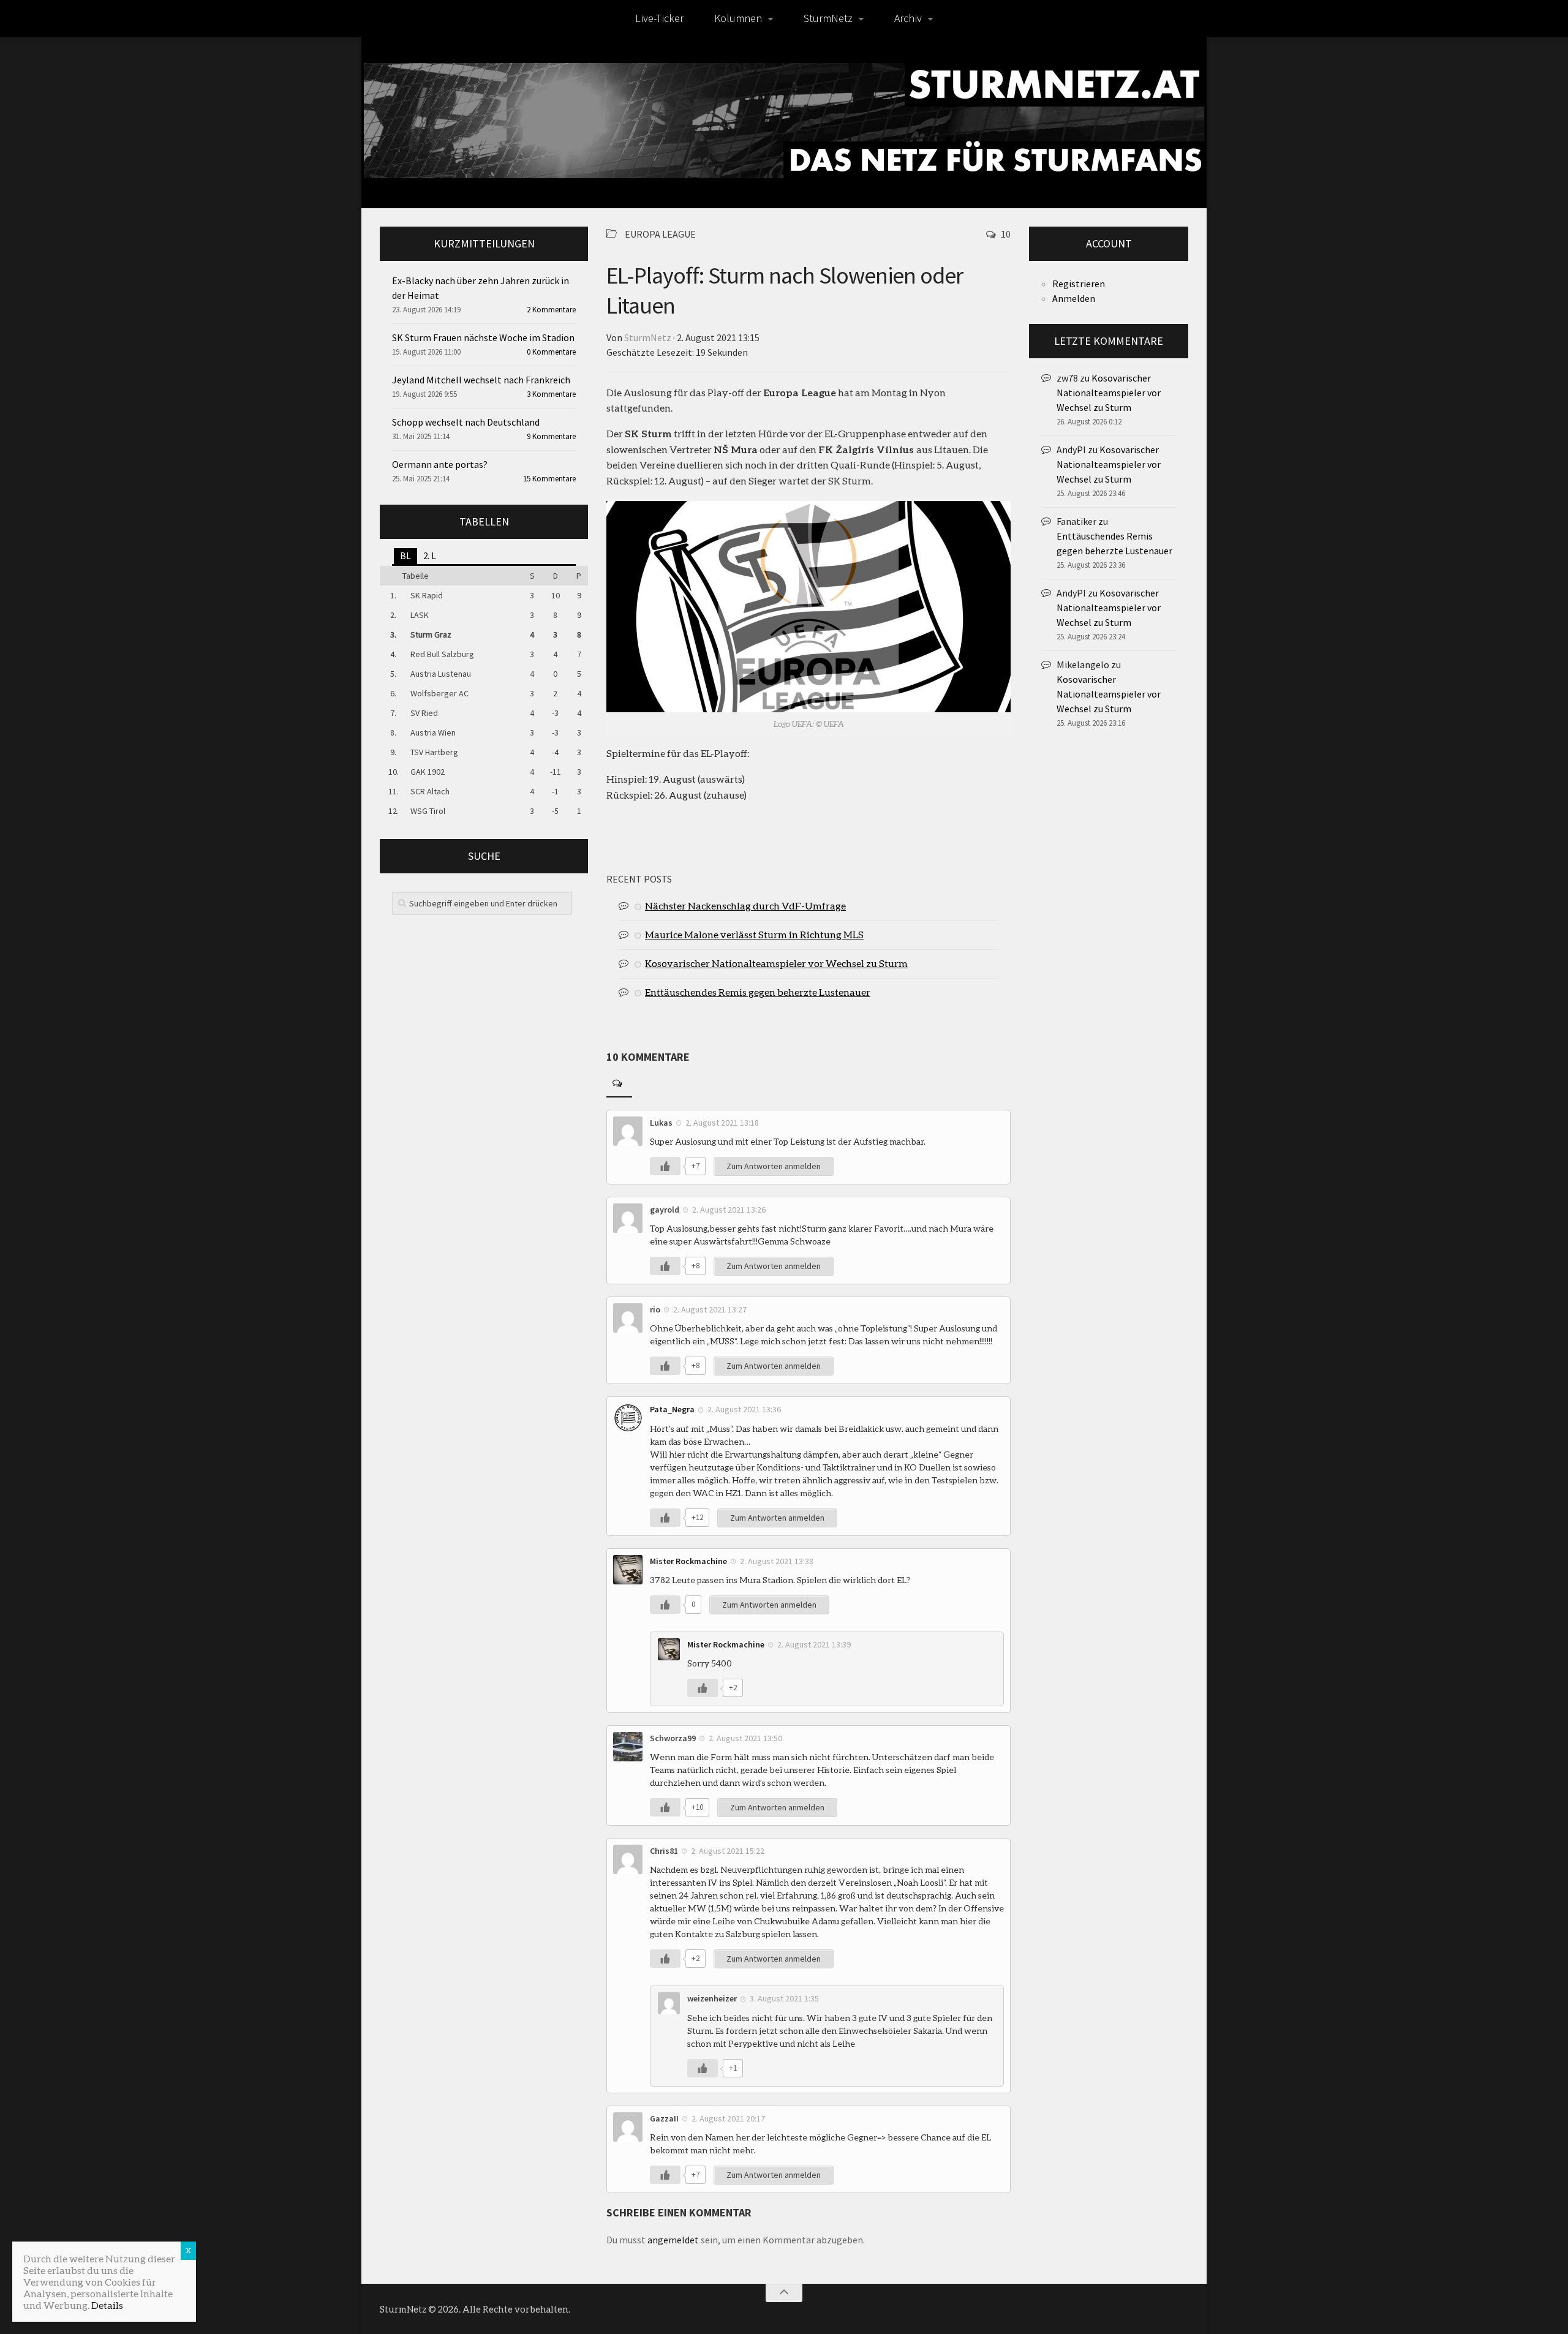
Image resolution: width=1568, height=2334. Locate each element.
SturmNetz (828, 18)
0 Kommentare (551, 352)
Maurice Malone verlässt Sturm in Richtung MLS (754, 934)
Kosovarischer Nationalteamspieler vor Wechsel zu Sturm (776, 963)
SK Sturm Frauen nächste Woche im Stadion (483, 337)
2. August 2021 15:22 (728, 1851)
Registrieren (1079, 284)
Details (107, 2305)
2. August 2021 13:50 (745, 1738)
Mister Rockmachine (688, 1561)
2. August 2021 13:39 (814, 1644)
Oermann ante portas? (440, 464)
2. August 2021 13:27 (710, 1309)
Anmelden (1074, 298)
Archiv (908, 18)
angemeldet (673, 2240)
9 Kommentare (551, 436)
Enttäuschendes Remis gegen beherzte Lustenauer (758, 992)
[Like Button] (665, 1166)
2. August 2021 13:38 (777, 1561)
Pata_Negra (672, 1409)
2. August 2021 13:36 (744, 1409)
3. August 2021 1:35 (784, 1998)
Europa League (660, 234)
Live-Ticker (659, 18)
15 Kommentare (549, 479)
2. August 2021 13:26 (729, 1210)
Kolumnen (738, 18)
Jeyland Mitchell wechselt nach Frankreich (481, 380)
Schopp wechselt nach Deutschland (466, 422)
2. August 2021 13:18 (722, 1123)
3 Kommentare (551, 394)
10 (1006, 234)
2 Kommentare (551, 310)
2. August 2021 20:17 (728, 2118)
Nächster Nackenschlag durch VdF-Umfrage (745, 905)
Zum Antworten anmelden (774, 1166)
